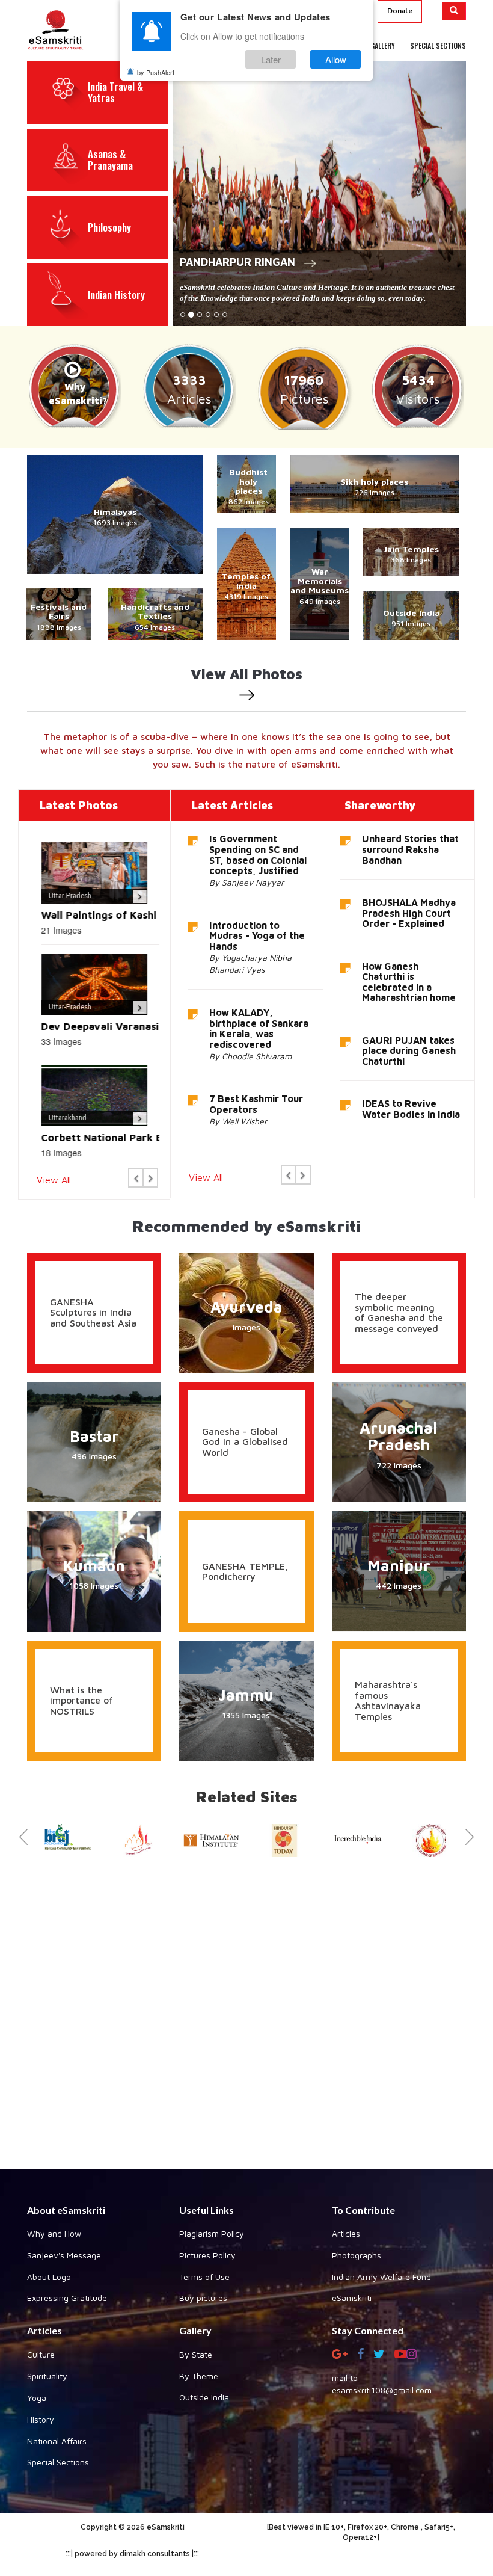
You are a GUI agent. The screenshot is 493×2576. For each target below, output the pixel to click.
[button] (136, 1178)
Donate (400, 11)
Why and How (54, 2233)
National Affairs (57, 2441)
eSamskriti (352, 2298)
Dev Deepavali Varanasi (94, 1026)
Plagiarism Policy (212, 2233)
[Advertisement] (246, 2019)
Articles (346, 2233)
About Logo (49, 2277)
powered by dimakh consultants (132, 2554)
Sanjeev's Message (64, 2255)
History (41, 2419)
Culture (41, 2354)
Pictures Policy (207, 2255)
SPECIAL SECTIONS (438, 45)
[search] (454, 11)
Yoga (37, 2398)
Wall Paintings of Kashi (93, 915)
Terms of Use (204, 2277)
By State (196, 2354)
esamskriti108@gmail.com (382, 2390)
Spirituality (47, 2376)
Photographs (357, 2255)
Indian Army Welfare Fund (381, 2277)
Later (271, 59)
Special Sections (58, 2462)
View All (54, 1180)
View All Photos (246, 674)
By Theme (199, 2376)
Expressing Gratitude (67, 2298)
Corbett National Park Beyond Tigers (129, 1138)
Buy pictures (203, 2298)
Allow (336, 59)
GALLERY (383, 45)
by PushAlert (156, 72)
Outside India (204, 2397)
